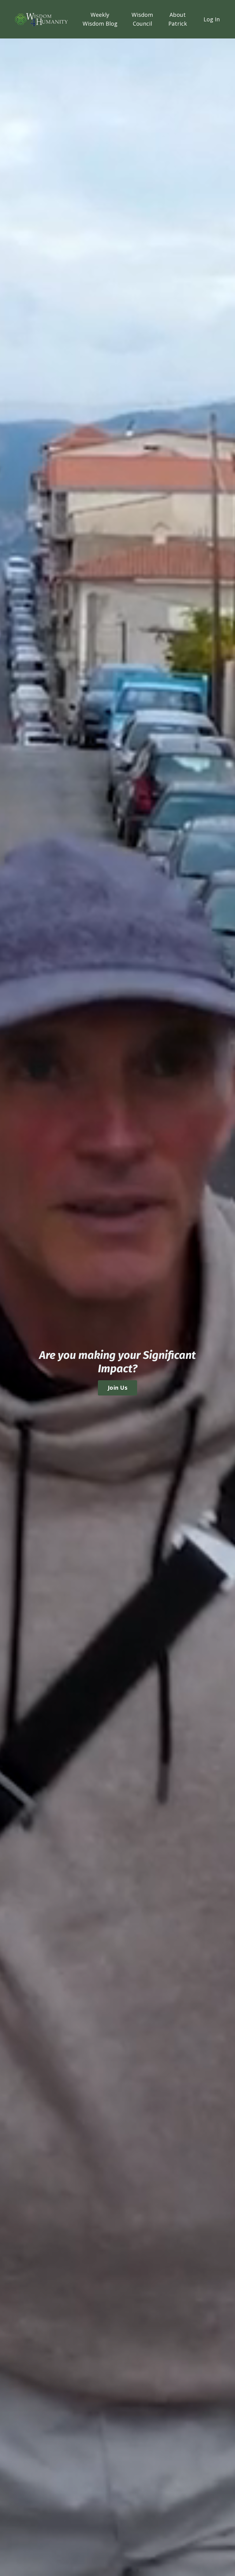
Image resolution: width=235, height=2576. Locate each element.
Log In (212, 19)
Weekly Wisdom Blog (100, 19)
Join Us (117, 1388)
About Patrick (178, 19)
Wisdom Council (142, 19)
